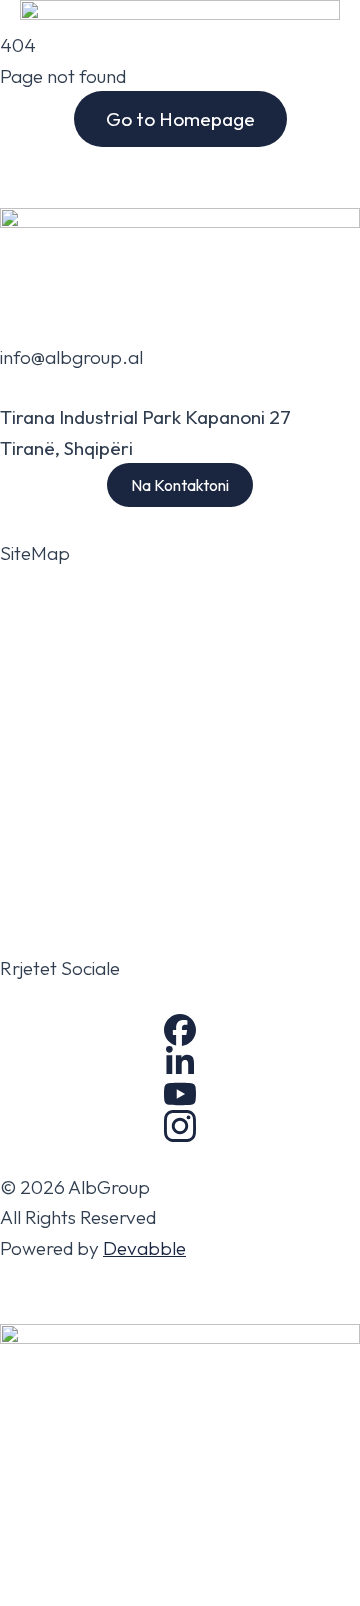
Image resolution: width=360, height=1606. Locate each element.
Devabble (144, 1248)
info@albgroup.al (71, 357)
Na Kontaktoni (180, 485)
